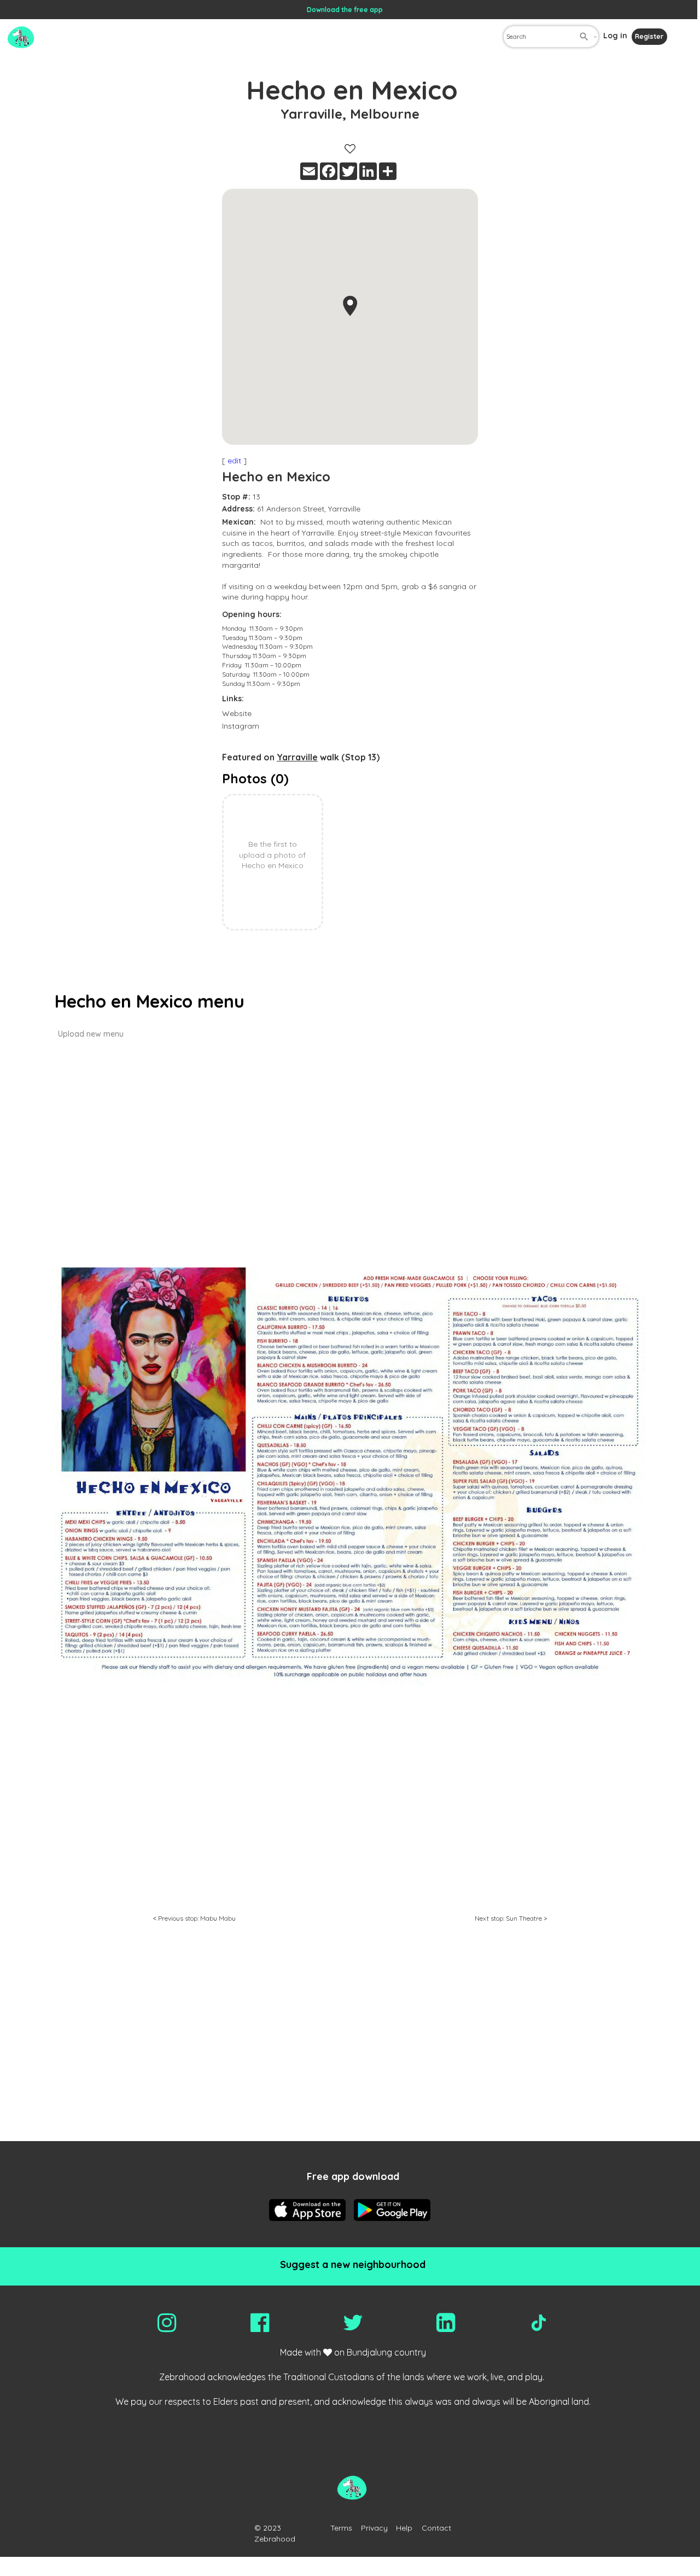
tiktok (539, 2323)
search (584, 37)
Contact (436, 2528)
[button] (350, 306)
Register (649, 36)
